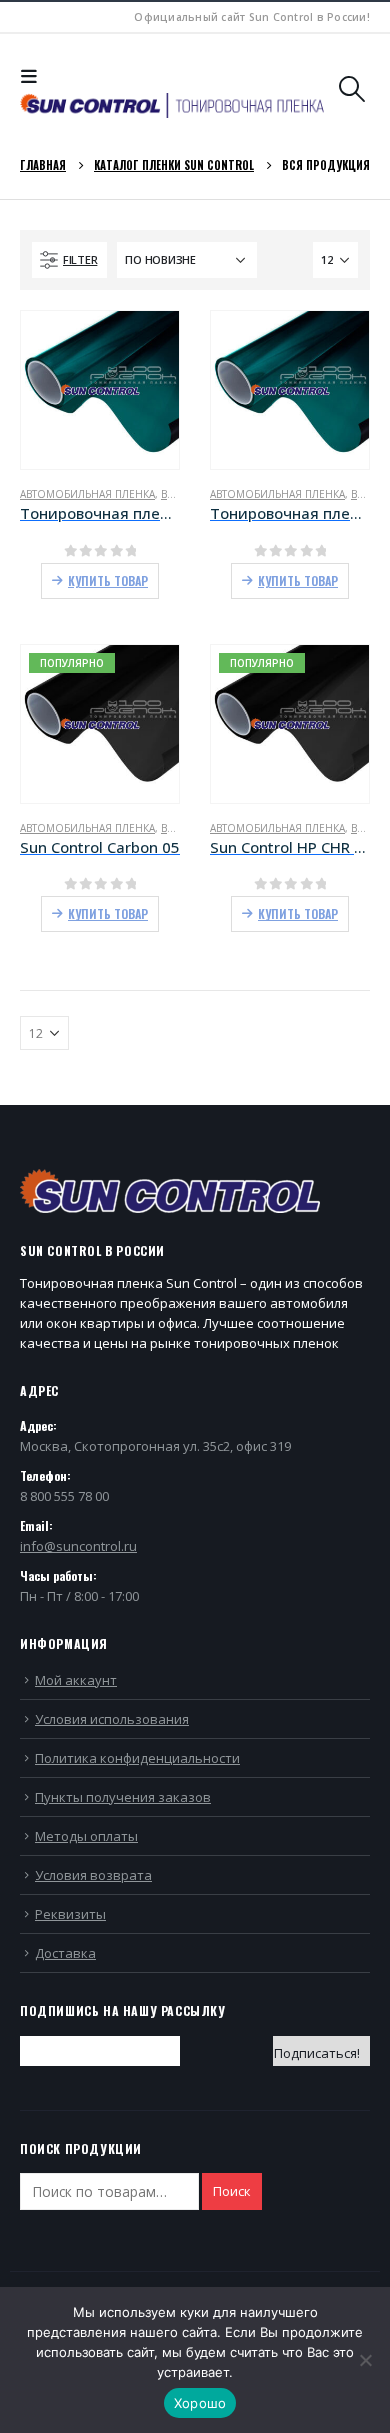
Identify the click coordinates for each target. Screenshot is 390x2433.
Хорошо (200, 2403)
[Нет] (365, 2360)
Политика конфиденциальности (137, 1758)
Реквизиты (70, 1914)
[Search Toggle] (352, 89)
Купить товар (108, 580)
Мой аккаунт (76, 1680)
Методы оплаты (86, 1836)
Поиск (232, 2191)
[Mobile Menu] (34, 76)
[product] (100, 390)
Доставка (65, 1953)
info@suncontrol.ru (78, 1546)
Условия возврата (93, 1875)
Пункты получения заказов (123, 1797)
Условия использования (112, 1719)
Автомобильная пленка (87, 494)
